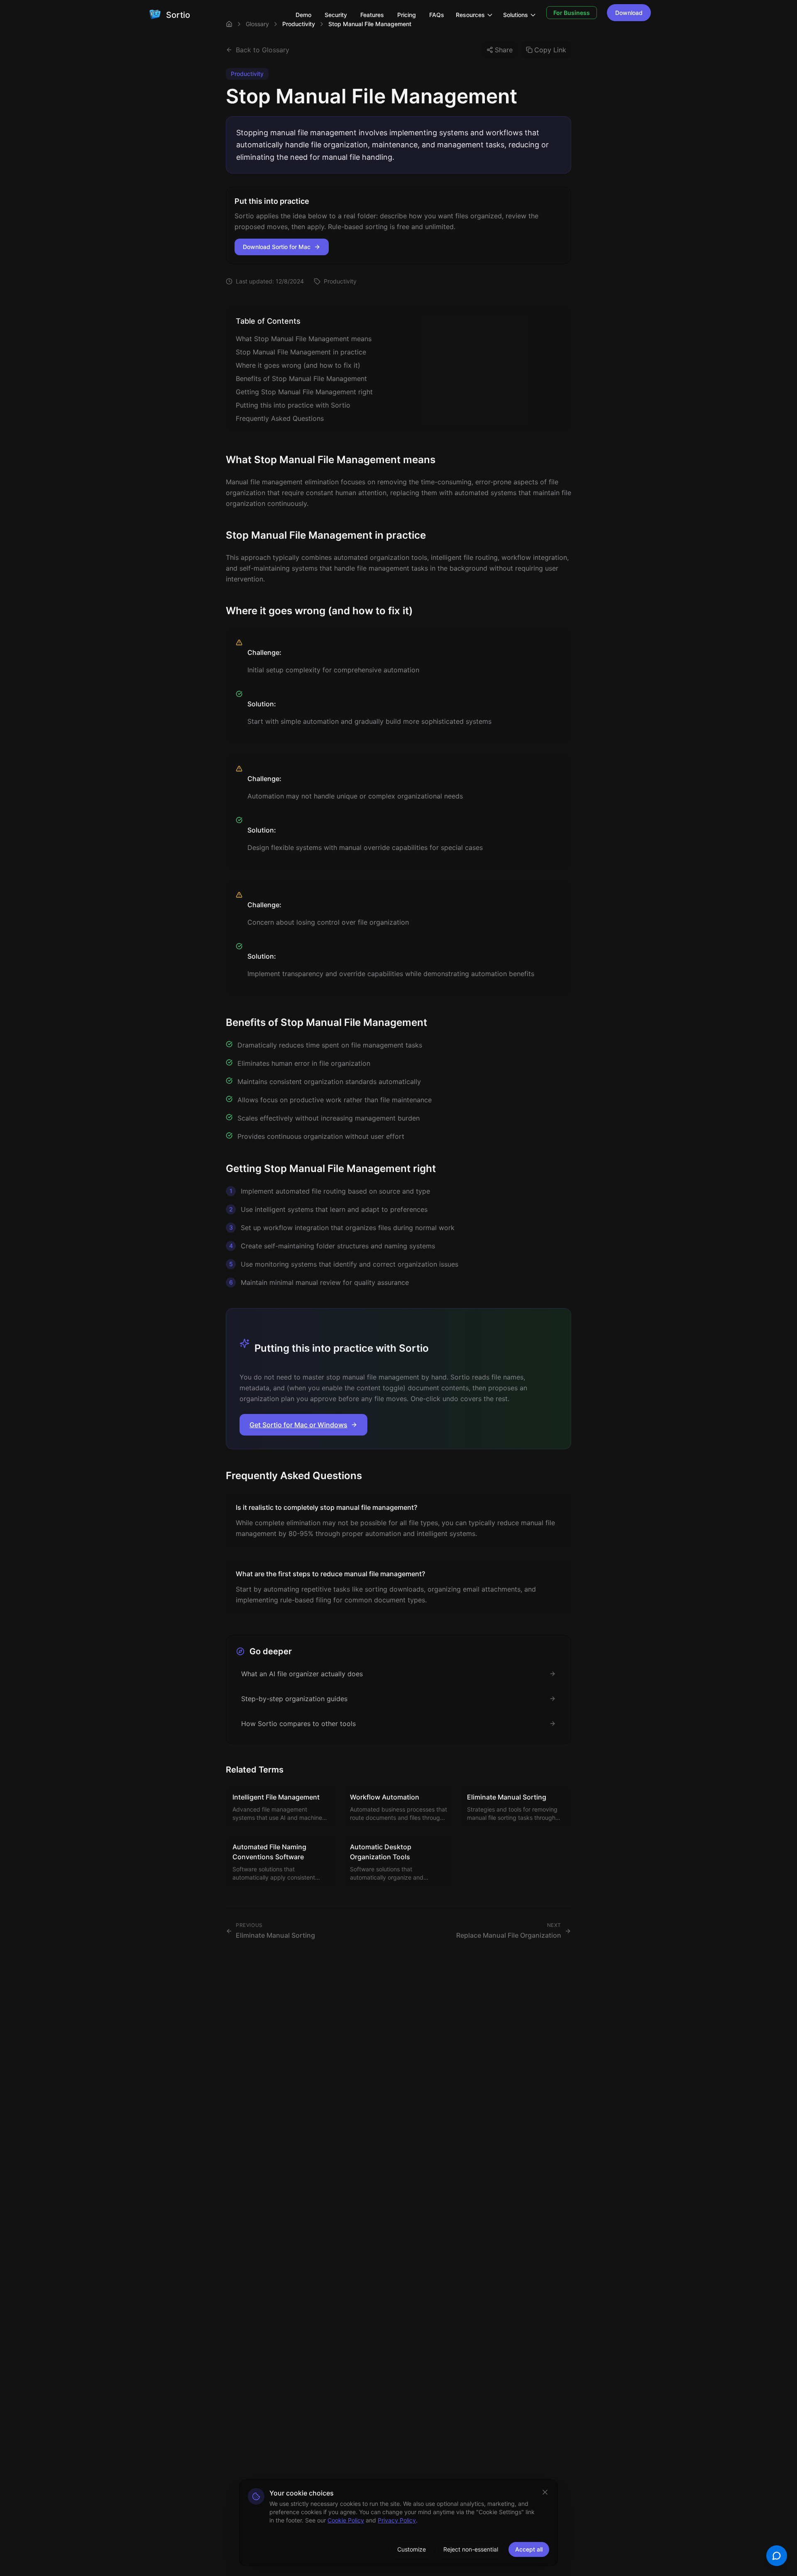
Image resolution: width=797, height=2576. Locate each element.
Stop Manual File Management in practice (301, 352)
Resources (470, 15)
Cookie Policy (346, 2520)
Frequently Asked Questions (280, 418)
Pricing (407, 15)
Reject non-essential (471, 2549)
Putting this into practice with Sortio (293, 405)
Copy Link (550, 50)
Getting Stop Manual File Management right (304, 392)
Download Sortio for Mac (277, 247)
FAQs (437, 15)
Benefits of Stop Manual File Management (301, 378)
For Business (572, 13)
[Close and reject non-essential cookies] (545, 2492)
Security (336, 15)
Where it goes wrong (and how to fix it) (298, 365)
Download (629, 13)
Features (372, 15)
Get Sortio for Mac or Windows (298, 1425)
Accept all (529, 2549)
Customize (412, 2549)
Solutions (516, 15)
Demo (303, 15)
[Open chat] (777, 2556)
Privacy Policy (397, 2520)
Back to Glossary (263, 50)
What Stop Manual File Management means (304, 339)
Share (504, 50)
